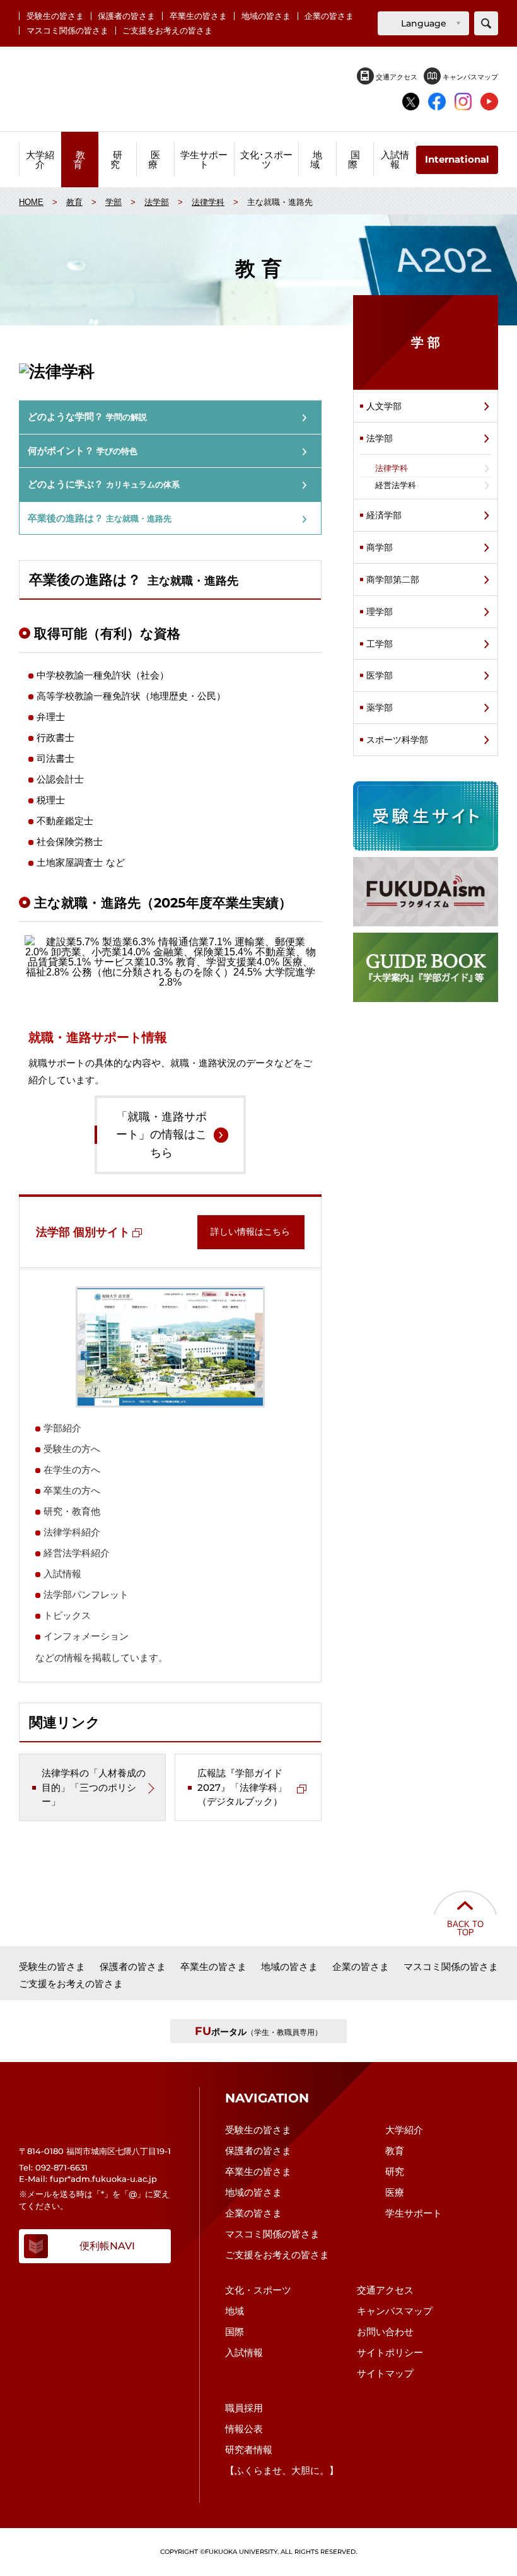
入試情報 (244, 2352)
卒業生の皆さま (198, 16)
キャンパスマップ (469, 77)
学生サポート (414, 2213)
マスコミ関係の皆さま (67, 31)
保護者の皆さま (126, 16)
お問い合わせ (385, 2332)
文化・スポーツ (258, 2290)
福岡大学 (258, 89)
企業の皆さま (329, 16)
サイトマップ (385, 2373)
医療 (395, 2192)
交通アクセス (396, 77)
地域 (235, 2311)
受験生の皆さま (55, 16)
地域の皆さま (266, 16)
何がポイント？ (83, 451)
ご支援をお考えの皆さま (167, 31)
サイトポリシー (390, 2352)
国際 (235, 2332)
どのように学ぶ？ (104, 484)
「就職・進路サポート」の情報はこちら (161, 1135)
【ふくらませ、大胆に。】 (282, 2470)
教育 (395, 2151)
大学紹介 (404, 2130)
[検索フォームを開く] (486, 23)
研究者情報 (249, 2450)
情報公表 (244, 2429)
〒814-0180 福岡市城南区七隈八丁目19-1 (95, 2151)
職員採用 (244, 2408)
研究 (395, 2171)
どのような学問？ (87, 417)
